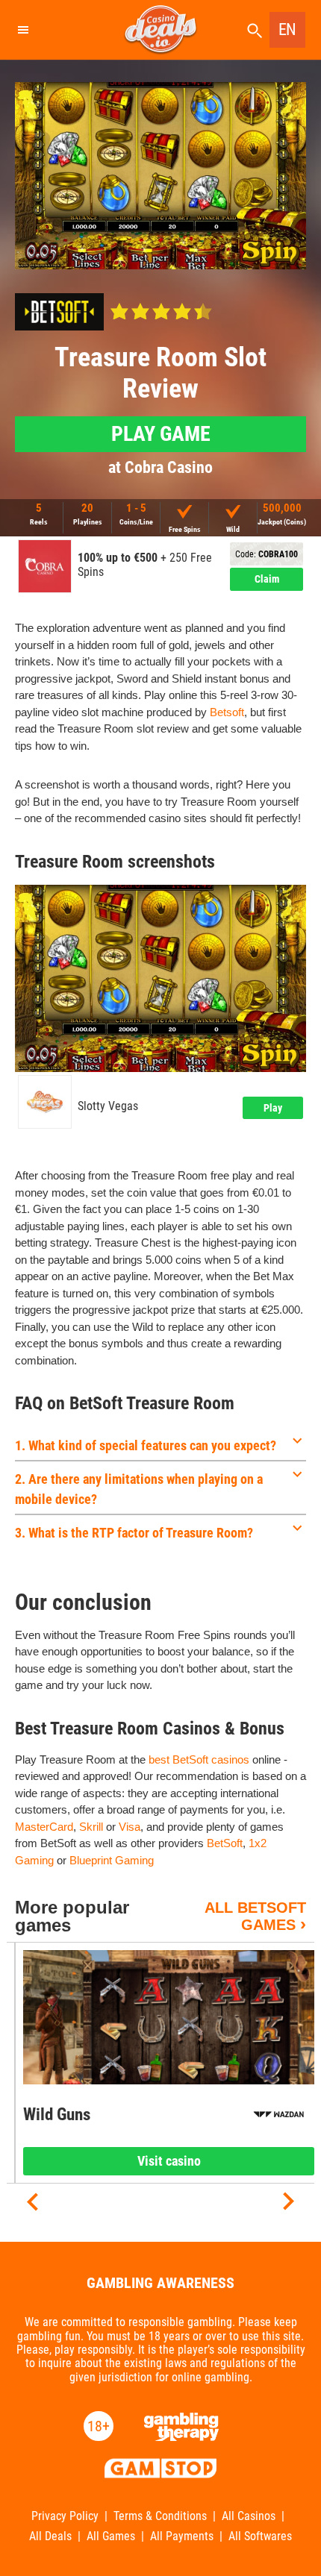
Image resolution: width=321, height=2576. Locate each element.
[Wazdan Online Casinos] (279, 2114)
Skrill (91, 1827)
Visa (130, 1827)
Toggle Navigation (22, 30)
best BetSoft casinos (199, 1759)
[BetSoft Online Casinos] (59, 312)
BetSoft (225, 1843)
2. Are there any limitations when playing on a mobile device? (139, 1489)
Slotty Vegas (108, 1106)
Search (255, 31)
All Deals (50, 2536)
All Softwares (260, 2536)
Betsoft (227, 712)
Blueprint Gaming (112, 1860)
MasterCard (44, 1827)
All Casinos (249, 2516)
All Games (111, 2536)
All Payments (182, 2536)
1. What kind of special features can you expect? (146, 1445)
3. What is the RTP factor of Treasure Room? (134, 1533)
